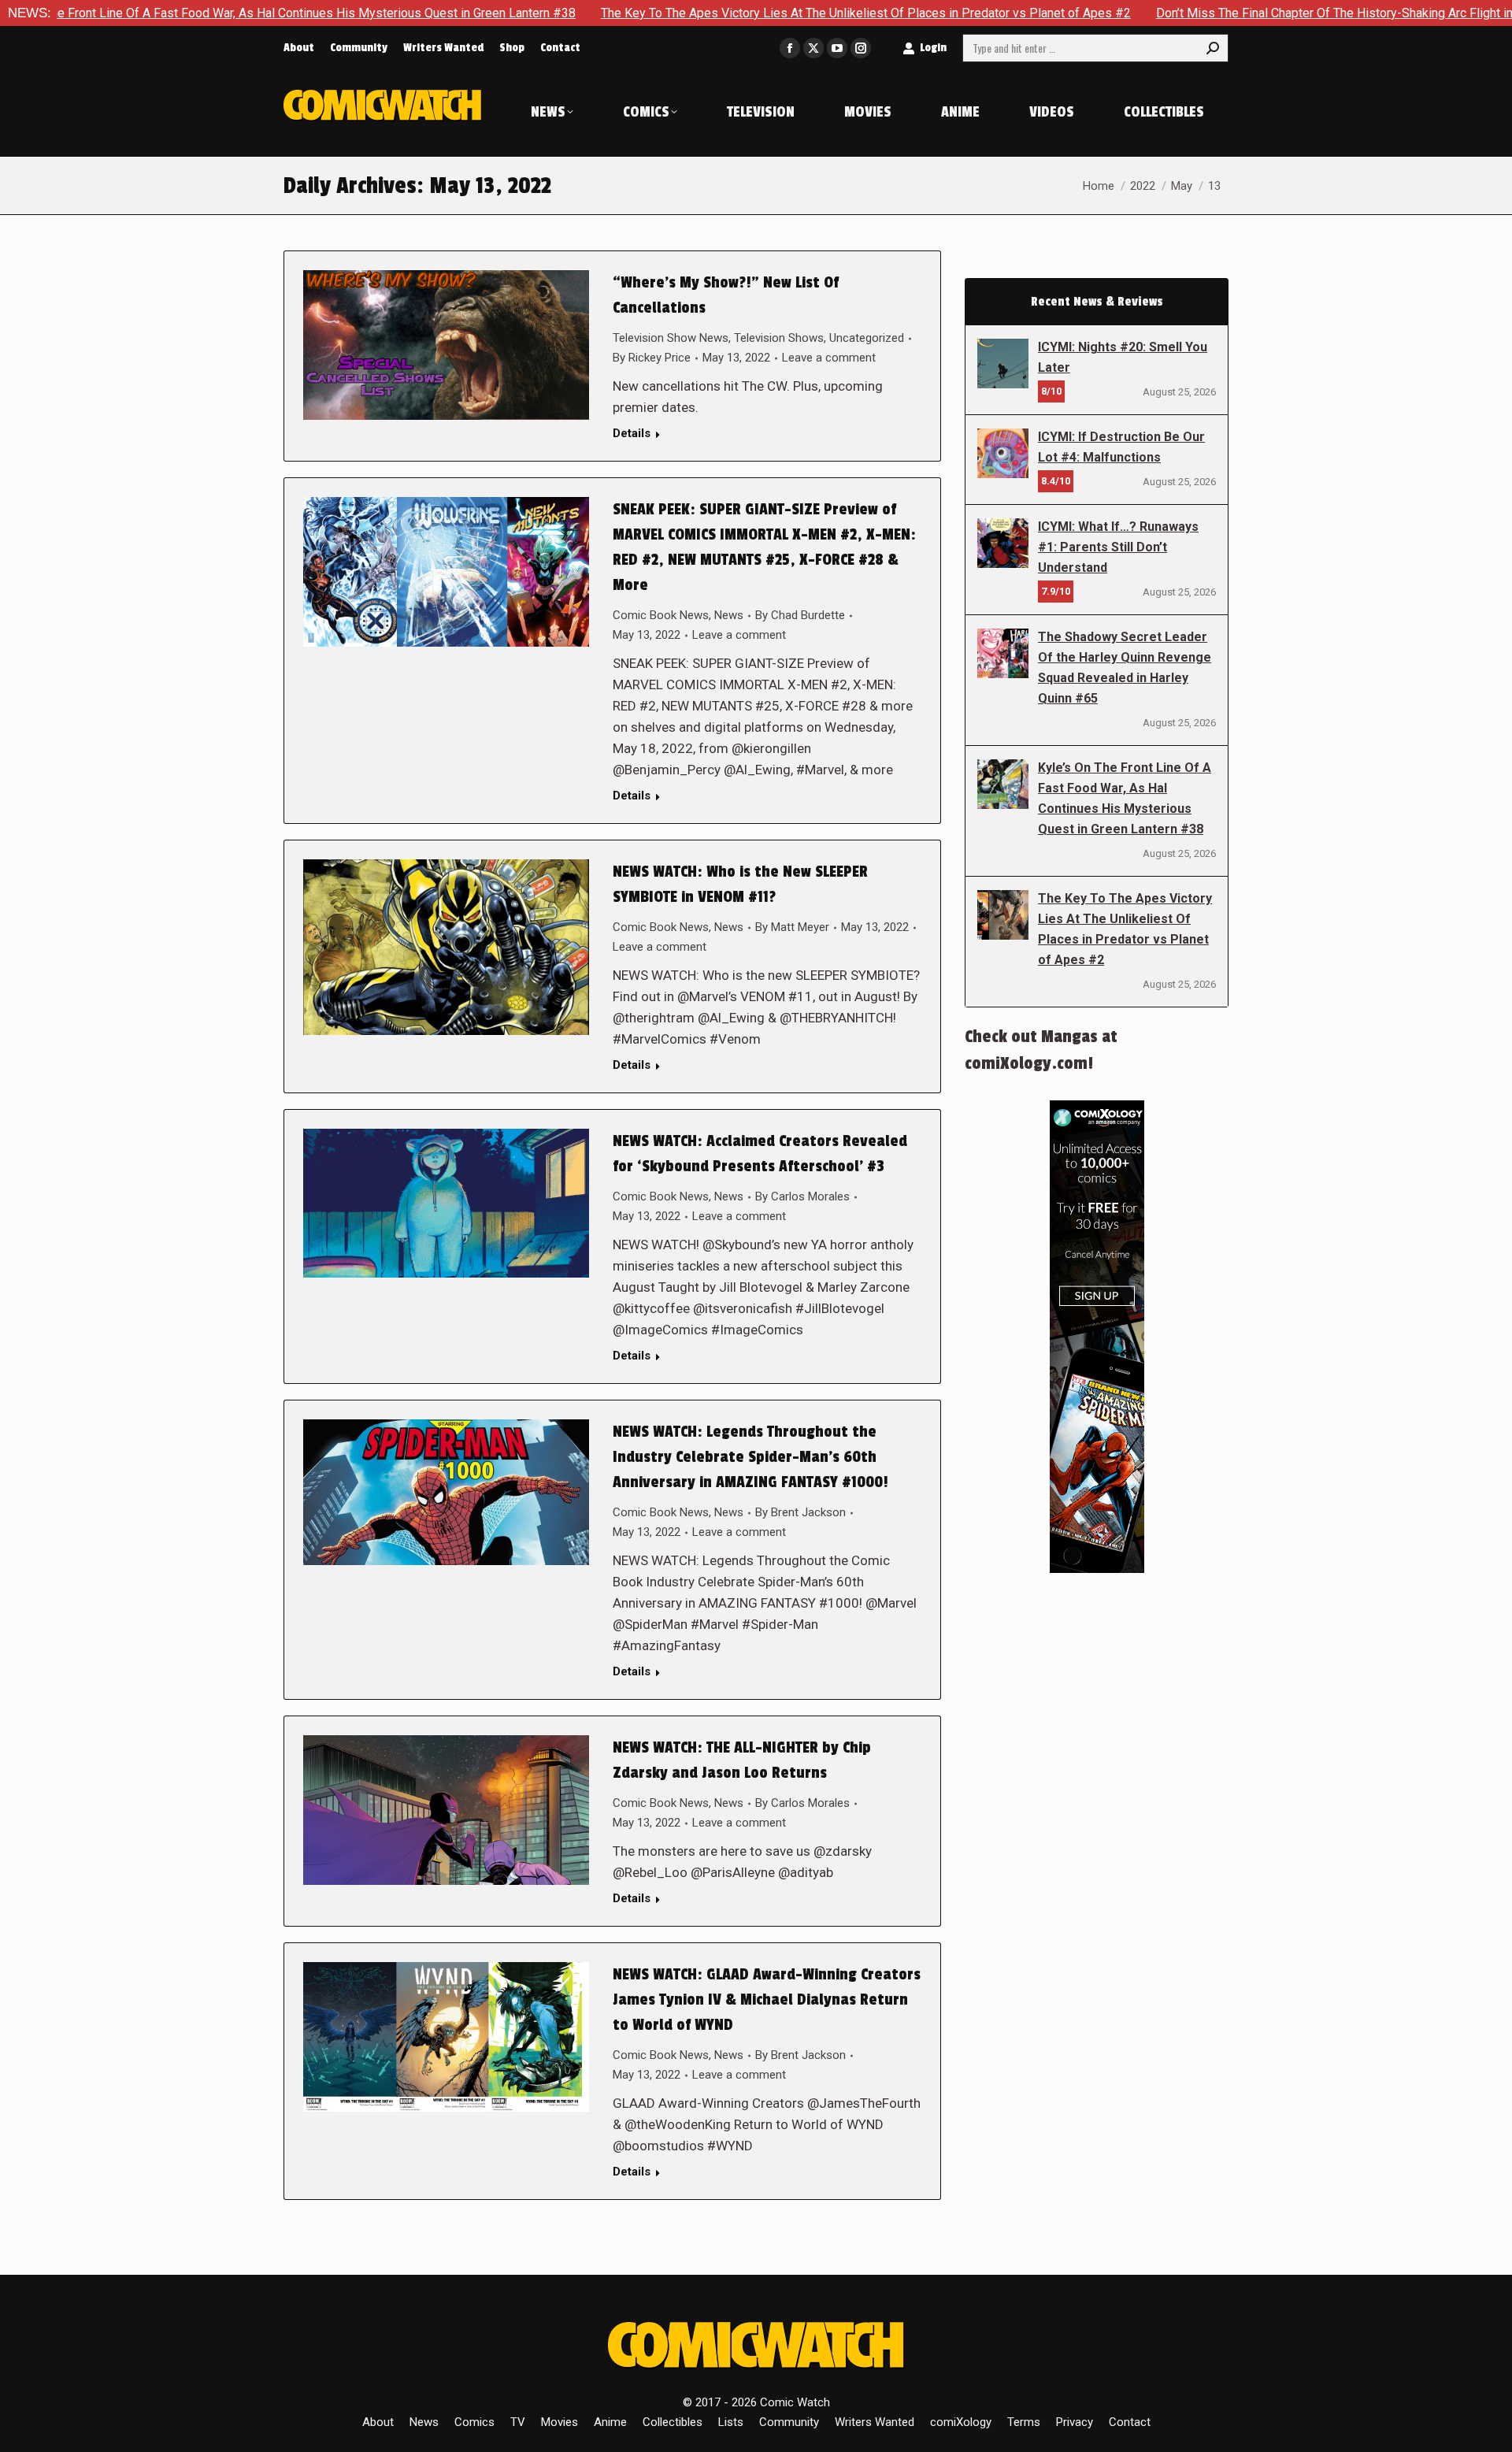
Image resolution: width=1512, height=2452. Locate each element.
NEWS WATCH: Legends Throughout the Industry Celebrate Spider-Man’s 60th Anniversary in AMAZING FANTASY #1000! (750, 1457)
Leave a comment (829, 358)
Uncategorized (867, 338)
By (652, 358)
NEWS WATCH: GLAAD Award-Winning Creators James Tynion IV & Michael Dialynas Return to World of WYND (767, 2000)
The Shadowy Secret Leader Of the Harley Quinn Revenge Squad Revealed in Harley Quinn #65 (1125, 668)
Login (933, 48)
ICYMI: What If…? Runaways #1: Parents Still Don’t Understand (1118, 547)
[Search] (1213, 48)
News (729, 615)
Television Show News (671, 338)
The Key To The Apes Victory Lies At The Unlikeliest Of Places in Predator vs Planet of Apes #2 (738, 13)
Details (632, 433)
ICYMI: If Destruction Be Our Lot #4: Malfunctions (1121, 447)
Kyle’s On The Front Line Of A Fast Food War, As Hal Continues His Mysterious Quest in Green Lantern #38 (1125, 798)
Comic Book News (661, 615)
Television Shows (779, 338)
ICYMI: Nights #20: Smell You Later (1123, 357)
